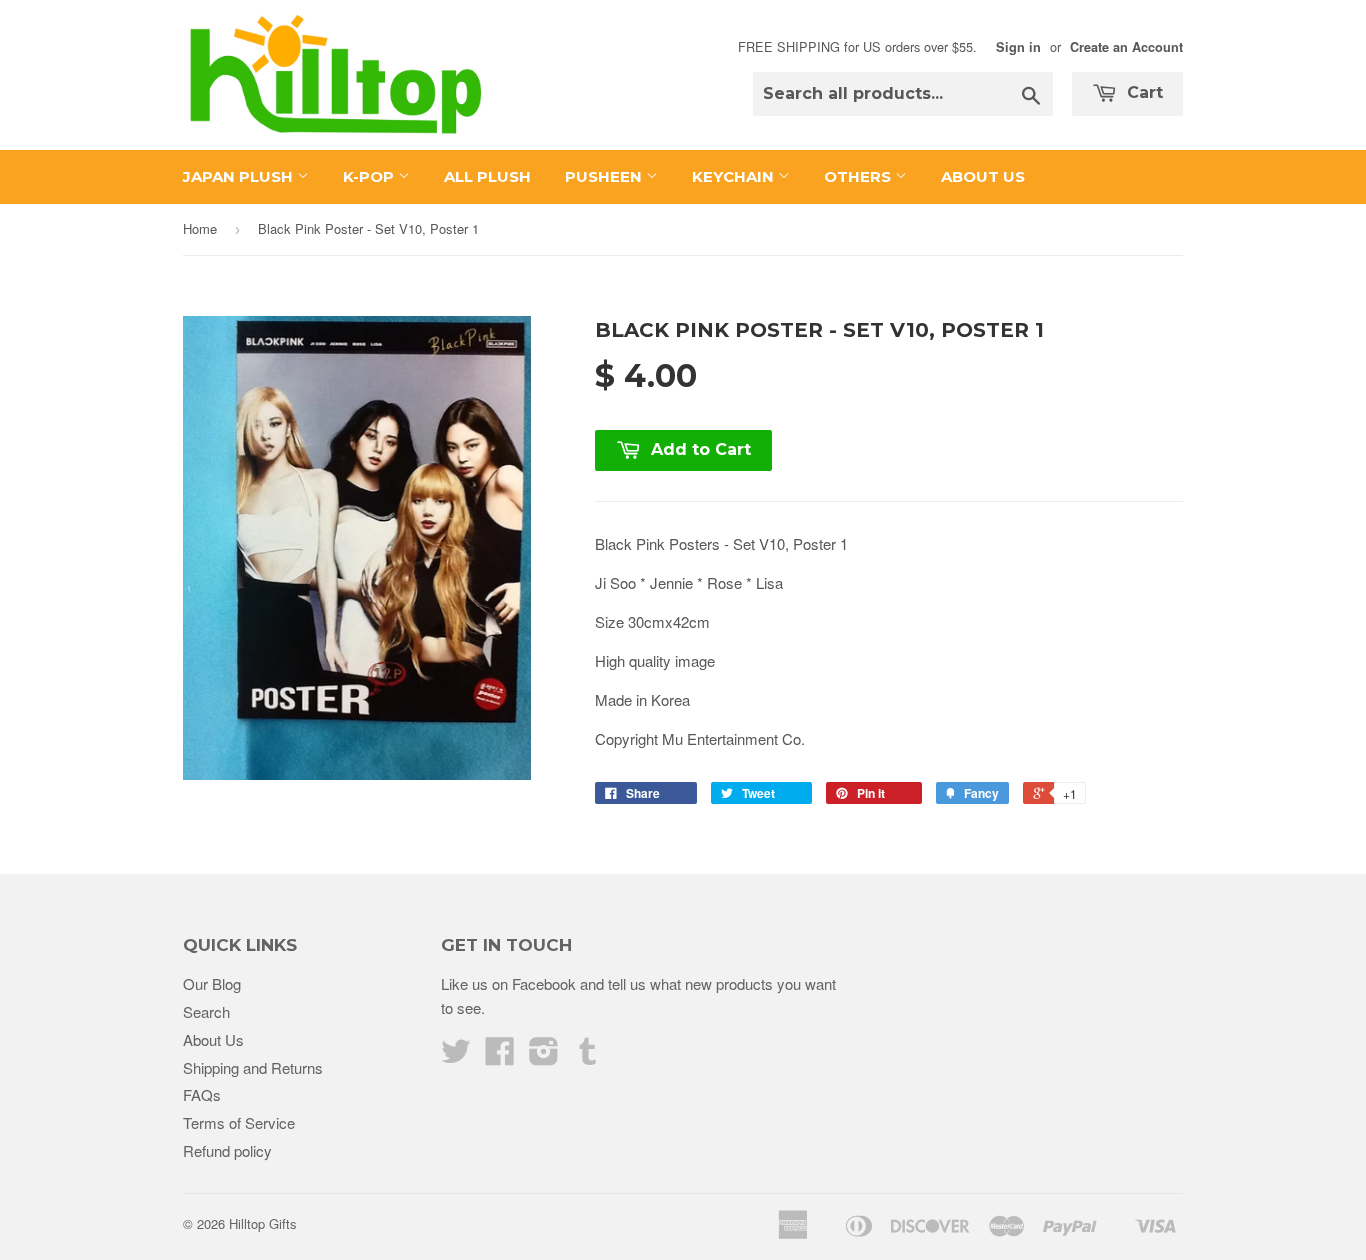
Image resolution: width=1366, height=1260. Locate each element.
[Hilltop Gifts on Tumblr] (588, 1056)
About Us (983, 176)
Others (859, 176)
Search (206, 1011)
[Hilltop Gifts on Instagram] (544, 1056)
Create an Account (1126, 47)
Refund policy (227, 1150)
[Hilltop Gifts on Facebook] (500, 1056)
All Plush (487, 176)
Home (200, 228)
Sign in (1018, 47)
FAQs (202, 1094)
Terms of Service (239, 1122)
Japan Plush (240, 176)
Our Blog (212, 983)
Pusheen (605, 176)
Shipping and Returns (253, 1067)
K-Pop (370, 176)
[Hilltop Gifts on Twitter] (456, 1056)
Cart (1142, 92)
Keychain (735, 176)
